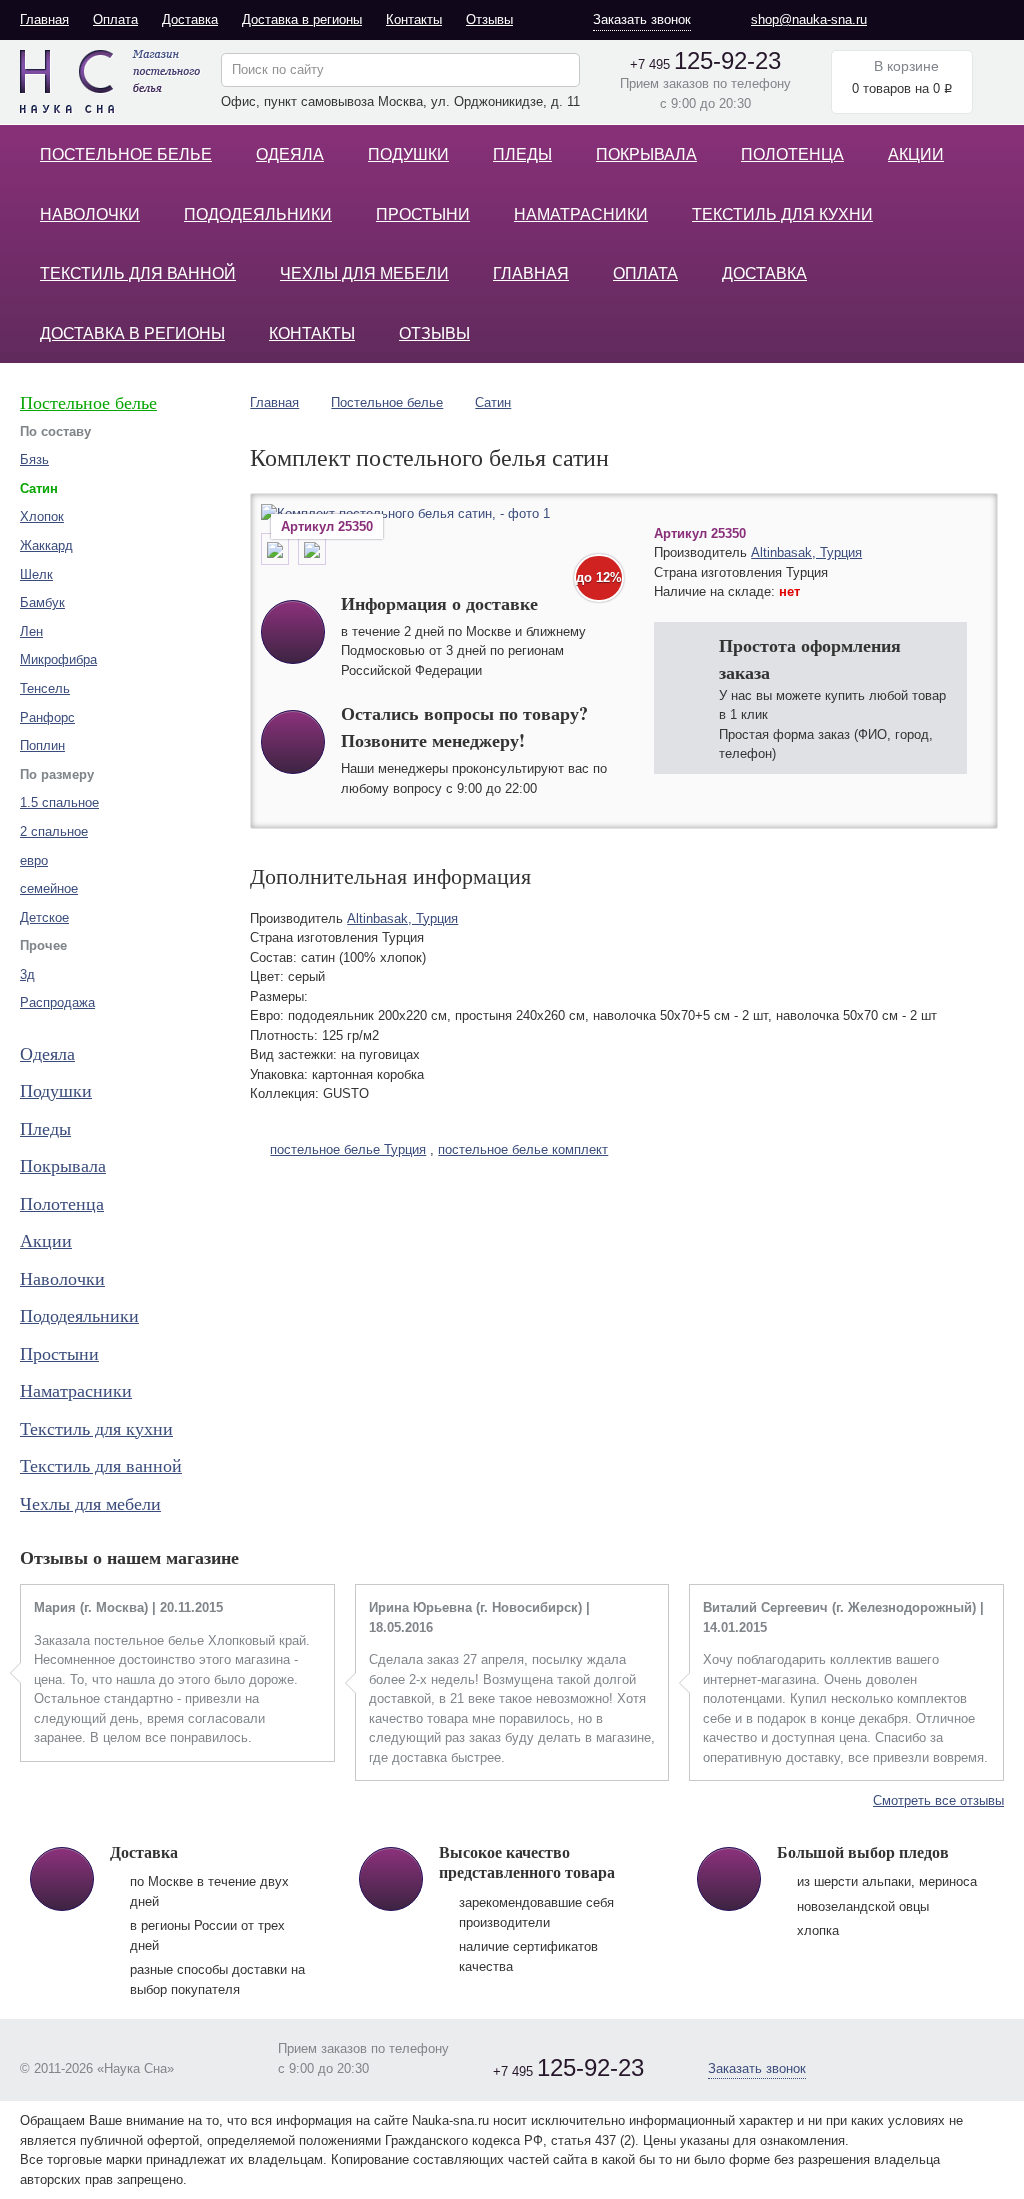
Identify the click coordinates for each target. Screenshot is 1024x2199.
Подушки (408, 154)
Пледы (522, 154)
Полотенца (792, 154)
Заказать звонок (642, 19)
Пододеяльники (258, 214)
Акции (916, 154)
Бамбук (42, 602)
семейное (49, 888)
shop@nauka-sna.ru (809, 19)
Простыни (423, 214)
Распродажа (57, 1002)
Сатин (493, 402)
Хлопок (42, 516)
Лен (31, 631)
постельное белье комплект (523, 1149)
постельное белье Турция (348, 1149)
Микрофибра (58, 659)
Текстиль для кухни (782, 214)
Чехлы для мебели (364, 273)
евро (34, 860)
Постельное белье (126, 154)
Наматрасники (581, 214)
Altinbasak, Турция (806, 552)
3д (27, 974)
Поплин (42, 745)
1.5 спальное (59, 802)
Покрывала (646, 154)
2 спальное (54, 831)
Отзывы (489, 19)
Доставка (190, 19)
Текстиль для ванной (138, 273)
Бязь (34, 459)
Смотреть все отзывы (938, 1800)
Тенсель (45, 688)
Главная (44, 19)
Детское (44, 917)
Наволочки (90, 214)
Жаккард (46, 545)
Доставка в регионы (302, 19)
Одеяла (290, 154)
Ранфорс (47, 717)
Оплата (115, 19)
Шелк (36, 574)
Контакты (414, 19)
